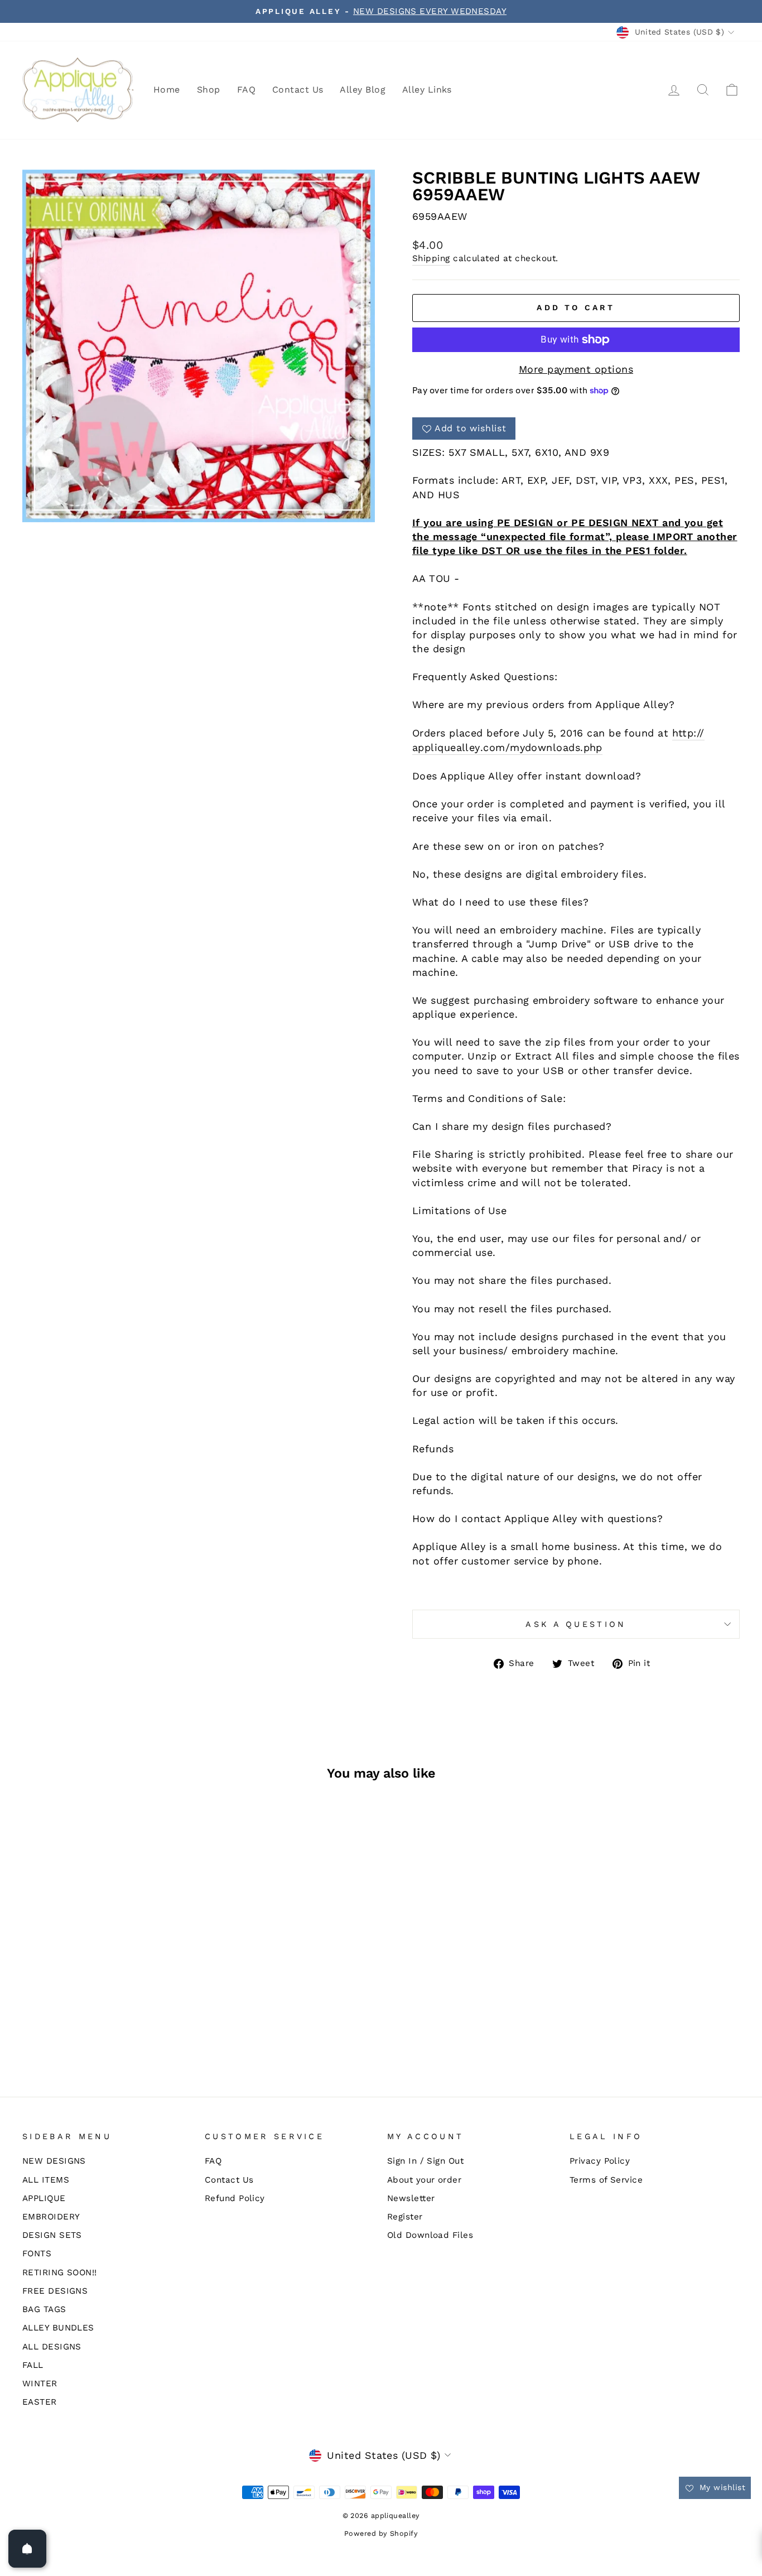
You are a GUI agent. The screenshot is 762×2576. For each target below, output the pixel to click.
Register (405, 2217)
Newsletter (411, 2198)
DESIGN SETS (52, 2235)
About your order (424, 2180)
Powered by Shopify (381, 2533)
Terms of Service (606, 2180)
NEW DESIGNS (54, 2161)
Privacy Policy (600, 2161)
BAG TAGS (44, 2309)
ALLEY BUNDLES (58, 2328)
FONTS (37, 2254)
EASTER (40, 2402)
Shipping (431, 258)
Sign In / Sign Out (425, 2161)
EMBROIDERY (51, 2217)
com (494, 747)
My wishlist (721, 2487)
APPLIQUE (44, 2198)
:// (699, 733)
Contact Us (298, 90)
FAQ (246, 90)
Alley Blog (363, 90)
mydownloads (545, 747)
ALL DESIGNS (52, 2347)
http (683, 733)
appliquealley (446, 747)
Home (167, 90)
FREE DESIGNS (55, 2291)
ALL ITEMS (46, 2180)
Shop (209, 90)
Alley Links (427, 90)
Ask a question (576, 1624)
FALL (33, 2365)
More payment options (576, 369)
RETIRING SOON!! (60, 2272)
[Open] (27, 2549)
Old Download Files (430, 2235)
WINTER (40, 2384)
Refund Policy (235, 2198)
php (593, 747)
